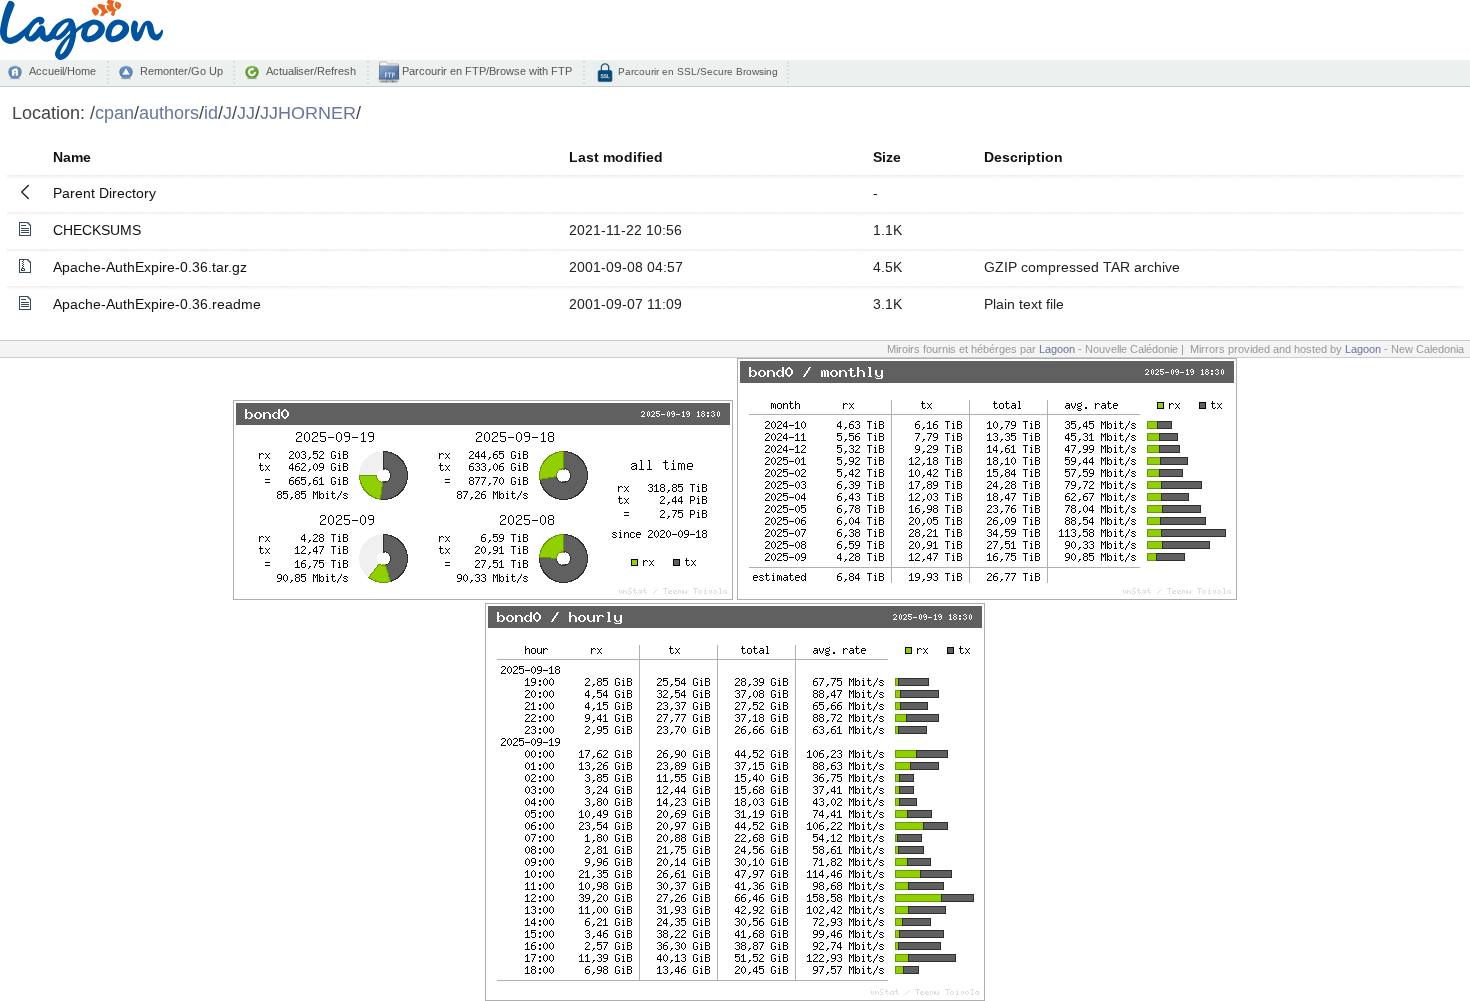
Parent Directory (104, 193)
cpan (114, 112)
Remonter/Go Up (181, 71)
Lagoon (1057, 349)
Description (1023, 157)
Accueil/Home (62, 71)
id (211, 112)
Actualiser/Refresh (311, 71)
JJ (246, 112)
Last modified (616, 157)
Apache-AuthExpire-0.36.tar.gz (150, 267)
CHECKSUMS (97, 230)
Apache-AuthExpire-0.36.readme (157, 304)
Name (72, 157)
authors (169, 112)
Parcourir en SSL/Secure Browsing (696, 71)
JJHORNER (308, 112)
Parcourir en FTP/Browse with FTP (485, 71)
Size (887, 157)
